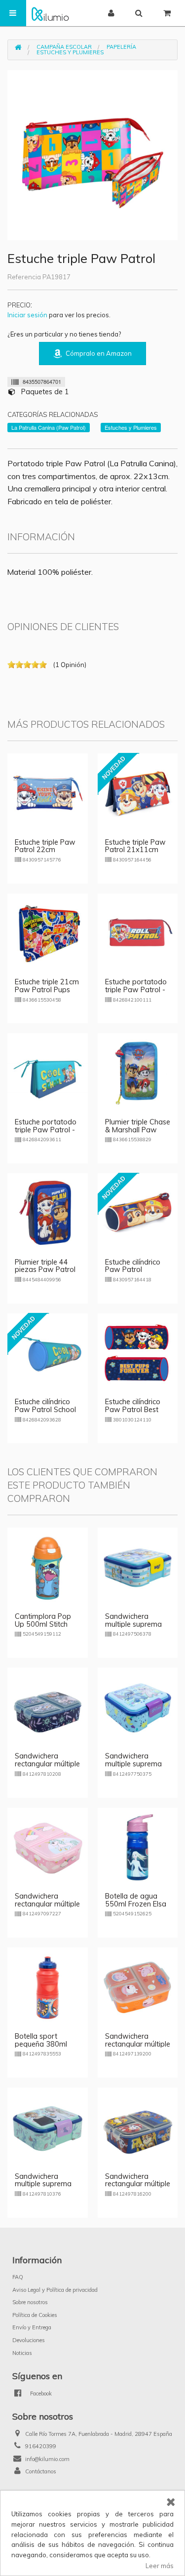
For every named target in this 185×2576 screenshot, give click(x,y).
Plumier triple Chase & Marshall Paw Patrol (138, 1130)
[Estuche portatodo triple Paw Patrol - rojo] (138, 933)
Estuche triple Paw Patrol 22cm (45, 846)
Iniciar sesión (27, 315)
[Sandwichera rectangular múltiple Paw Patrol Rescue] (138, 2127)
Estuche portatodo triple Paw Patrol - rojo (136, 990)
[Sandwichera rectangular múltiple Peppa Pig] (138, 1987)
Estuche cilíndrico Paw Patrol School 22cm (45, 1410)
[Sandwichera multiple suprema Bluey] (138, 1567)
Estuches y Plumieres (70, 52)
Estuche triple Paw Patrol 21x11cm (135, 846)
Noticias (22, 2353)
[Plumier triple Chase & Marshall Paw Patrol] (138, 1073)
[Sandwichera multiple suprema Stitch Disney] (138, 1707)
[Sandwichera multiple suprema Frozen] (48, 2127)
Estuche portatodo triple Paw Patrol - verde (46, 1130)
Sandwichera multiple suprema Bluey (133, 1624)
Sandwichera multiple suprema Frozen (43, 2184)
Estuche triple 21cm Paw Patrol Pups (47, 986)
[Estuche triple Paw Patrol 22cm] (48, 792)
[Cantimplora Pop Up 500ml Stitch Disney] (48, 1567)
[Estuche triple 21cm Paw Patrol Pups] (48, 933)
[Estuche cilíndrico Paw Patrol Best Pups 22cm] (138, 1352)
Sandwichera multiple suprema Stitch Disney (133, 1764)
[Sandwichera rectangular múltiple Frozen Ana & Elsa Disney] (48, 1707)
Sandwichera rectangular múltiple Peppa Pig (138, 2044)
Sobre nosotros (30, 2302)
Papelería (121, 47)
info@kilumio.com (47, 2459)
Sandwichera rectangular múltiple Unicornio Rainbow (47, 1904)
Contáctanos (41, 2471)
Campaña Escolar (64, 47)
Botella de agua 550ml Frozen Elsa (136, 1900)
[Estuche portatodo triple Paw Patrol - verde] (48, 1073)
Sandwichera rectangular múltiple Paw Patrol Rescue (138, 2184)
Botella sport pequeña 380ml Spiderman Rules (42, 2044)
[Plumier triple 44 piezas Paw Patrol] (48, 1212)
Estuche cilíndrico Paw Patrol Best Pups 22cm (133, 1410)
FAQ (18, 2277)
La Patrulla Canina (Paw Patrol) (49, 427)
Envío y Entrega (32, 2327)
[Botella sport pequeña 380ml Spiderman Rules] (48, 1987)
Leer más (160, 2566)
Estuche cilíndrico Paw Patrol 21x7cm (133, 1270)
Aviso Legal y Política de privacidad (55, 2290)
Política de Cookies (35, 2315)
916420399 (41, 2446)
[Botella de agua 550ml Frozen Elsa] (138, 1847)
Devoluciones (29, 2340)
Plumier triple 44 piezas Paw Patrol (45, 1266)
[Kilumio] (50, 13)
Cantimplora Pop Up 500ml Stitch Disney (43, 1624)
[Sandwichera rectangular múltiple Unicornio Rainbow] (48, 1847)
